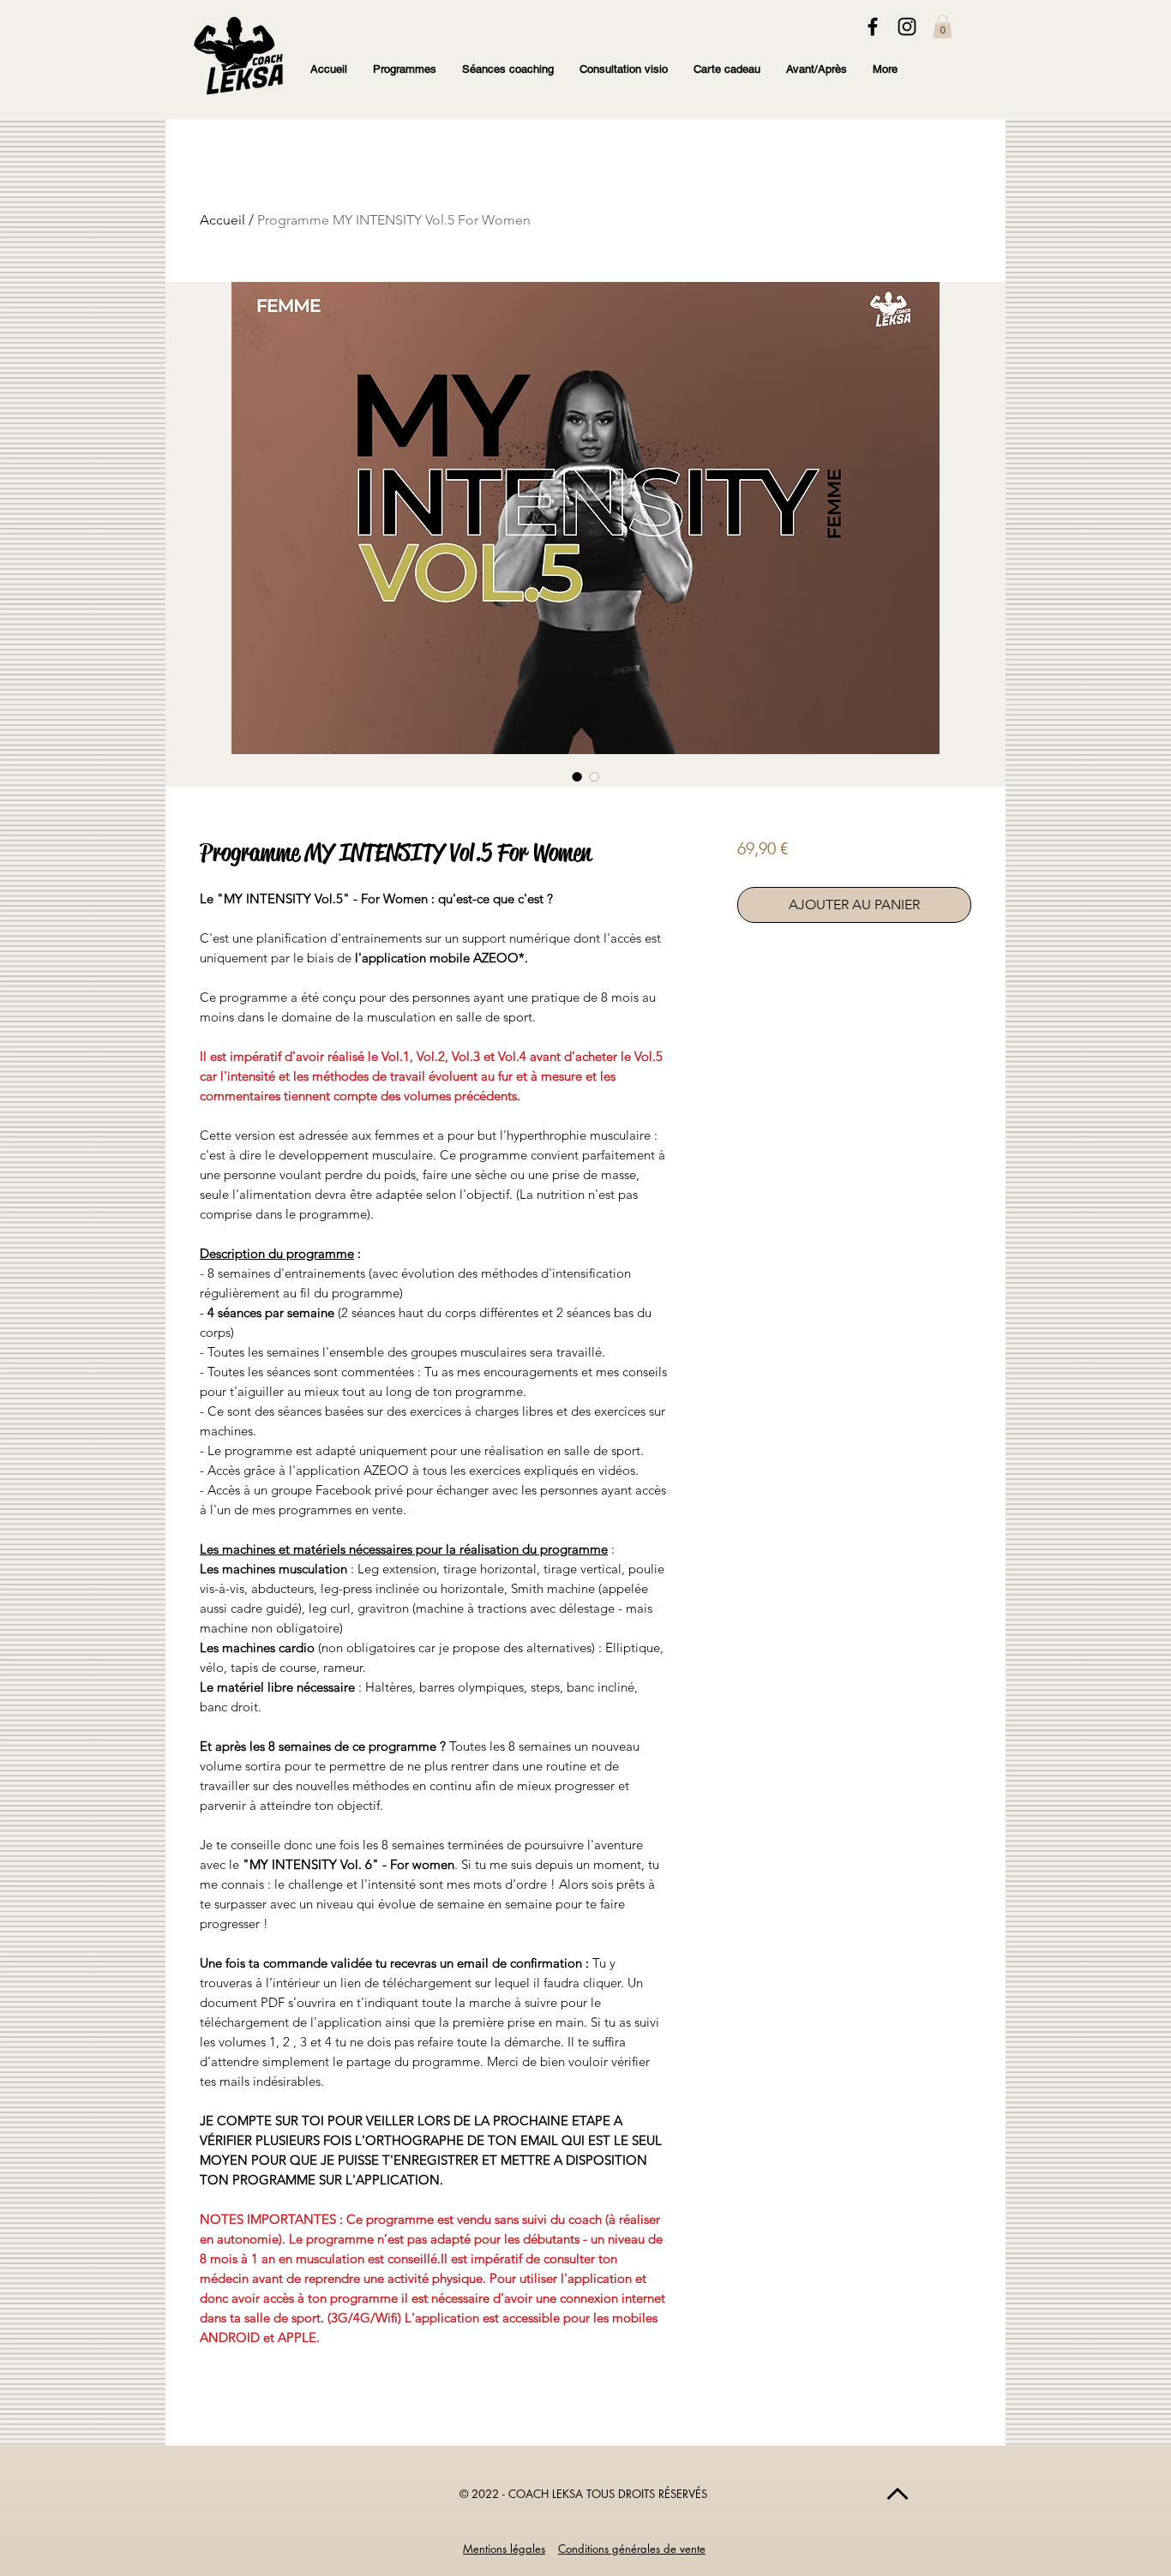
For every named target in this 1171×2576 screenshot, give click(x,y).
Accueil (222, 220)
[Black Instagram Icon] (907, 27)
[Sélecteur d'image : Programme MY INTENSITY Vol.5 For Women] (577, 776)
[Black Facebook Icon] (873, 27)
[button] (943, 26)
